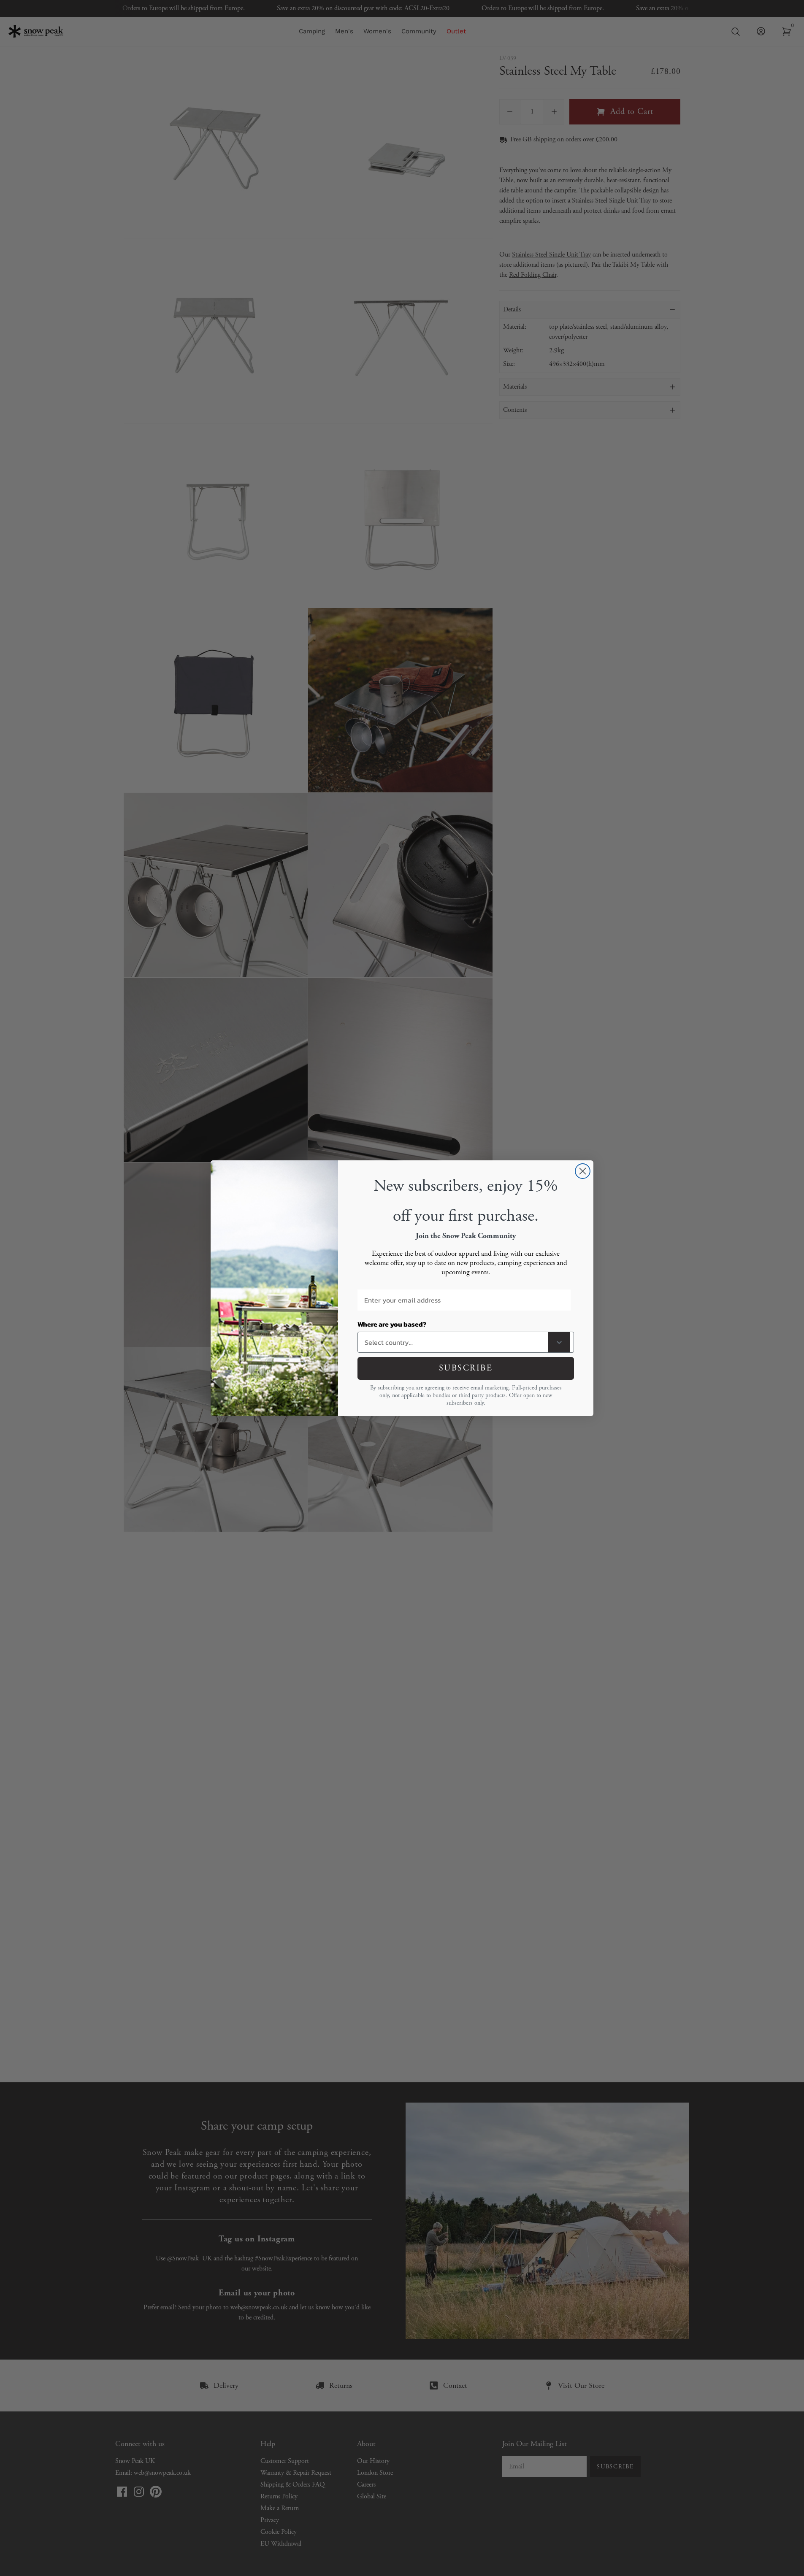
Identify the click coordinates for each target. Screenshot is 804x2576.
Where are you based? (392, 1324)
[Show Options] (559, 1342)
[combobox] (455, 1342)
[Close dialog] (583, 1171)
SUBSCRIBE (466, 1368)
